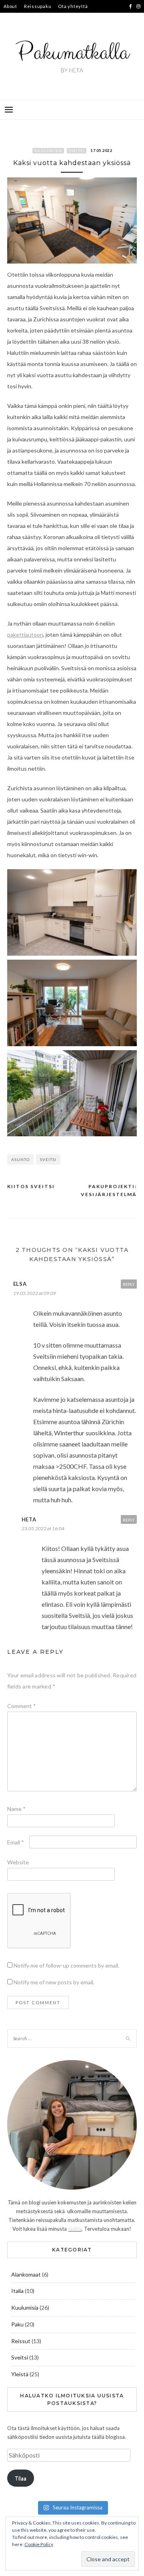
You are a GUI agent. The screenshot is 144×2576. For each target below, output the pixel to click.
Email (16, 1842)
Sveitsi (77, 151)
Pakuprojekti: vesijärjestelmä (109, 1190)
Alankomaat (26, 2274)
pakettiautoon (25, 635)
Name (16, 1809)
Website (18, 1862)
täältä (75, 2229)
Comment (22, 1706)
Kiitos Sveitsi (31, 1186)
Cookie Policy (39, 2544)
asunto (20, 1159)
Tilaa (21, 2478)
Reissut (21, 2341)
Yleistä (20, 2374)
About (10, 6)
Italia (17, 2291)
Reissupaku (38, 6)
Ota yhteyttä (73, 6)
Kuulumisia (48, 151)
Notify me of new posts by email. (54, 1982)
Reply (129, 1284)
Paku (17, 2324)
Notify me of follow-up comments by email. (66, 1965)
